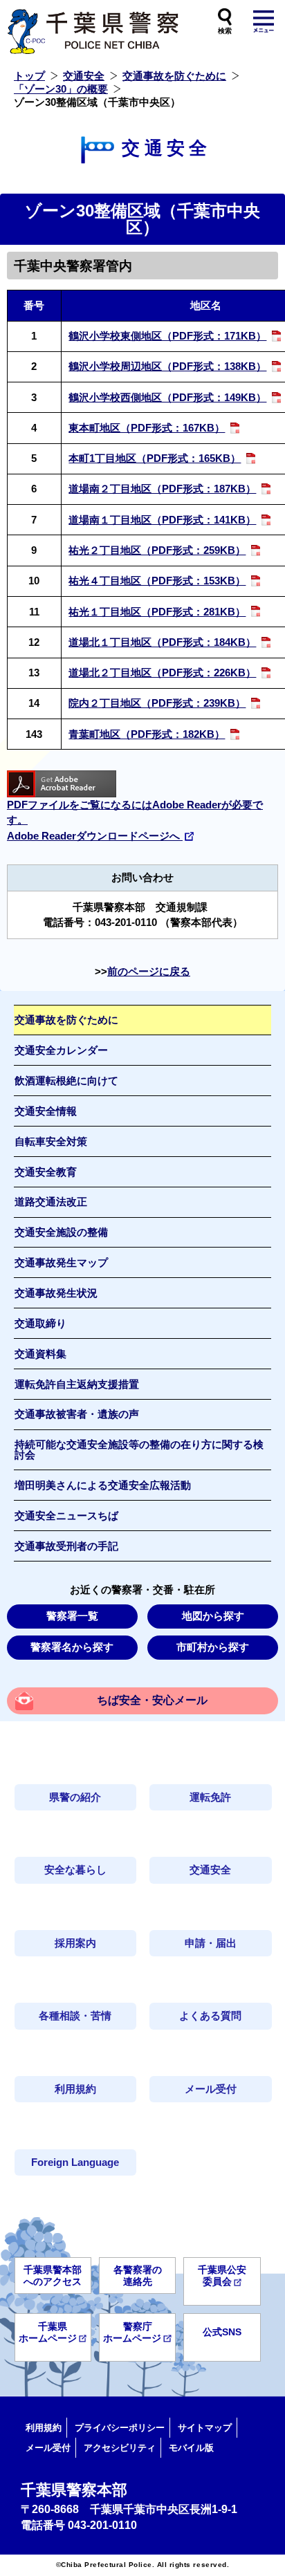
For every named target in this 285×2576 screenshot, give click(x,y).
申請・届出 (211, 1943)
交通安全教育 (46, 1172)
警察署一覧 (72, 1616)
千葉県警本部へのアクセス (53, 2276)
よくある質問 (210, 2016)
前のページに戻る (149, 972)
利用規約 (75, 2089)
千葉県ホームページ (48, 2332)
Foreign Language (75, 2162)
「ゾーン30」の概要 (61, 89)
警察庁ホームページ (132, 2332)
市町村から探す (213, 1647)
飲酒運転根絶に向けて (66, 1081)
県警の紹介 (75, 1797)
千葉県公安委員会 (222, 2276)
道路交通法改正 (51, 1202)
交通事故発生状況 (56, 1293)
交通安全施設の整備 (61, 1232)
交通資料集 (40, 1354)
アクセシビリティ (120, 2448)
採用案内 (75, 1943)
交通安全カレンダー (61, 1050)
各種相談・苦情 (75, 2016)
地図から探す (213, 1616)
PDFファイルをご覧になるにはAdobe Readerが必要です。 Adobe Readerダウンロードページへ (135, 820)
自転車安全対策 (51, 1142)
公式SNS (222, 2332)
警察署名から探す (72, 1647)
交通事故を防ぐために (174, 76)
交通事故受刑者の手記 (66, 1546)
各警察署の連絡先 (138, 2276)
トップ (29, 76)
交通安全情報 (46, 1111)
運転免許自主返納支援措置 (77, 1384)
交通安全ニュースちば (66, 1516)
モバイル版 (191, 2448)
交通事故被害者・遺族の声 (77, 1414)
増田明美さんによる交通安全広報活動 (103, 1485)
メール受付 (211, 2089)
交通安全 (84, 76)
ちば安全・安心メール (152, 1700)
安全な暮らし (75, 1870)
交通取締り (40, 1324)
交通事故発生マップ (61, 1263)
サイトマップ (205, 2428)
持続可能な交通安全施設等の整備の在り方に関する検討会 (139, 1450)
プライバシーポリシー (120, 2428)
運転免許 (210, 1797)
